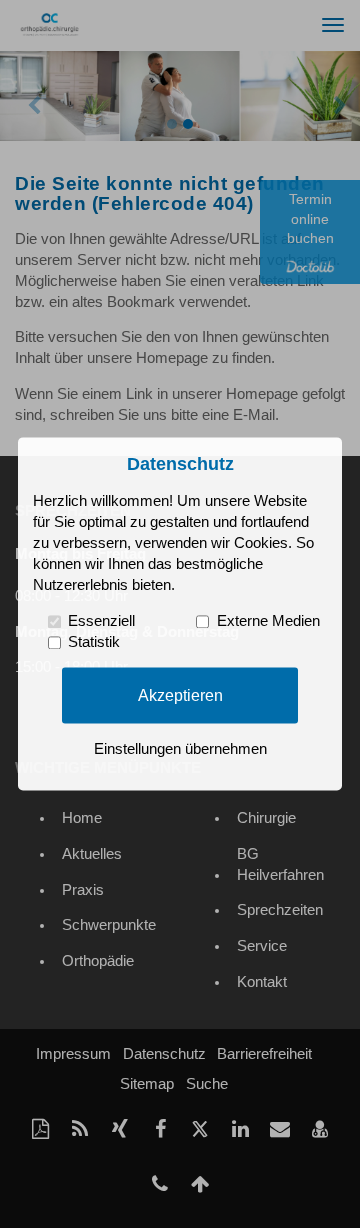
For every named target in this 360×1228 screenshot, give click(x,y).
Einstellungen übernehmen (180, 750)
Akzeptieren (180, 695)
